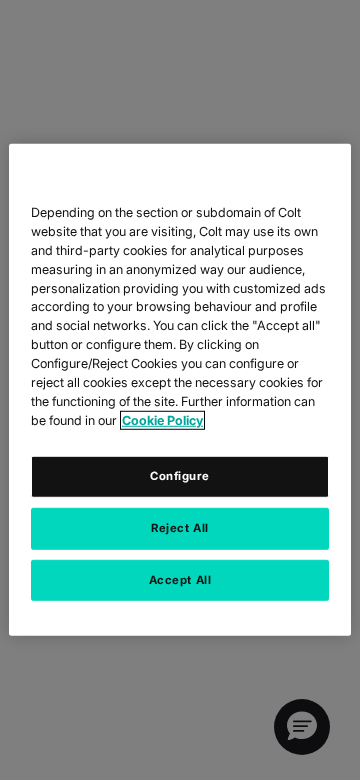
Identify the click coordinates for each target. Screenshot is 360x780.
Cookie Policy (162, 420)
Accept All (180, 579)
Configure (180, 475)
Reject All (180, 527)
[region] (180, 390)
